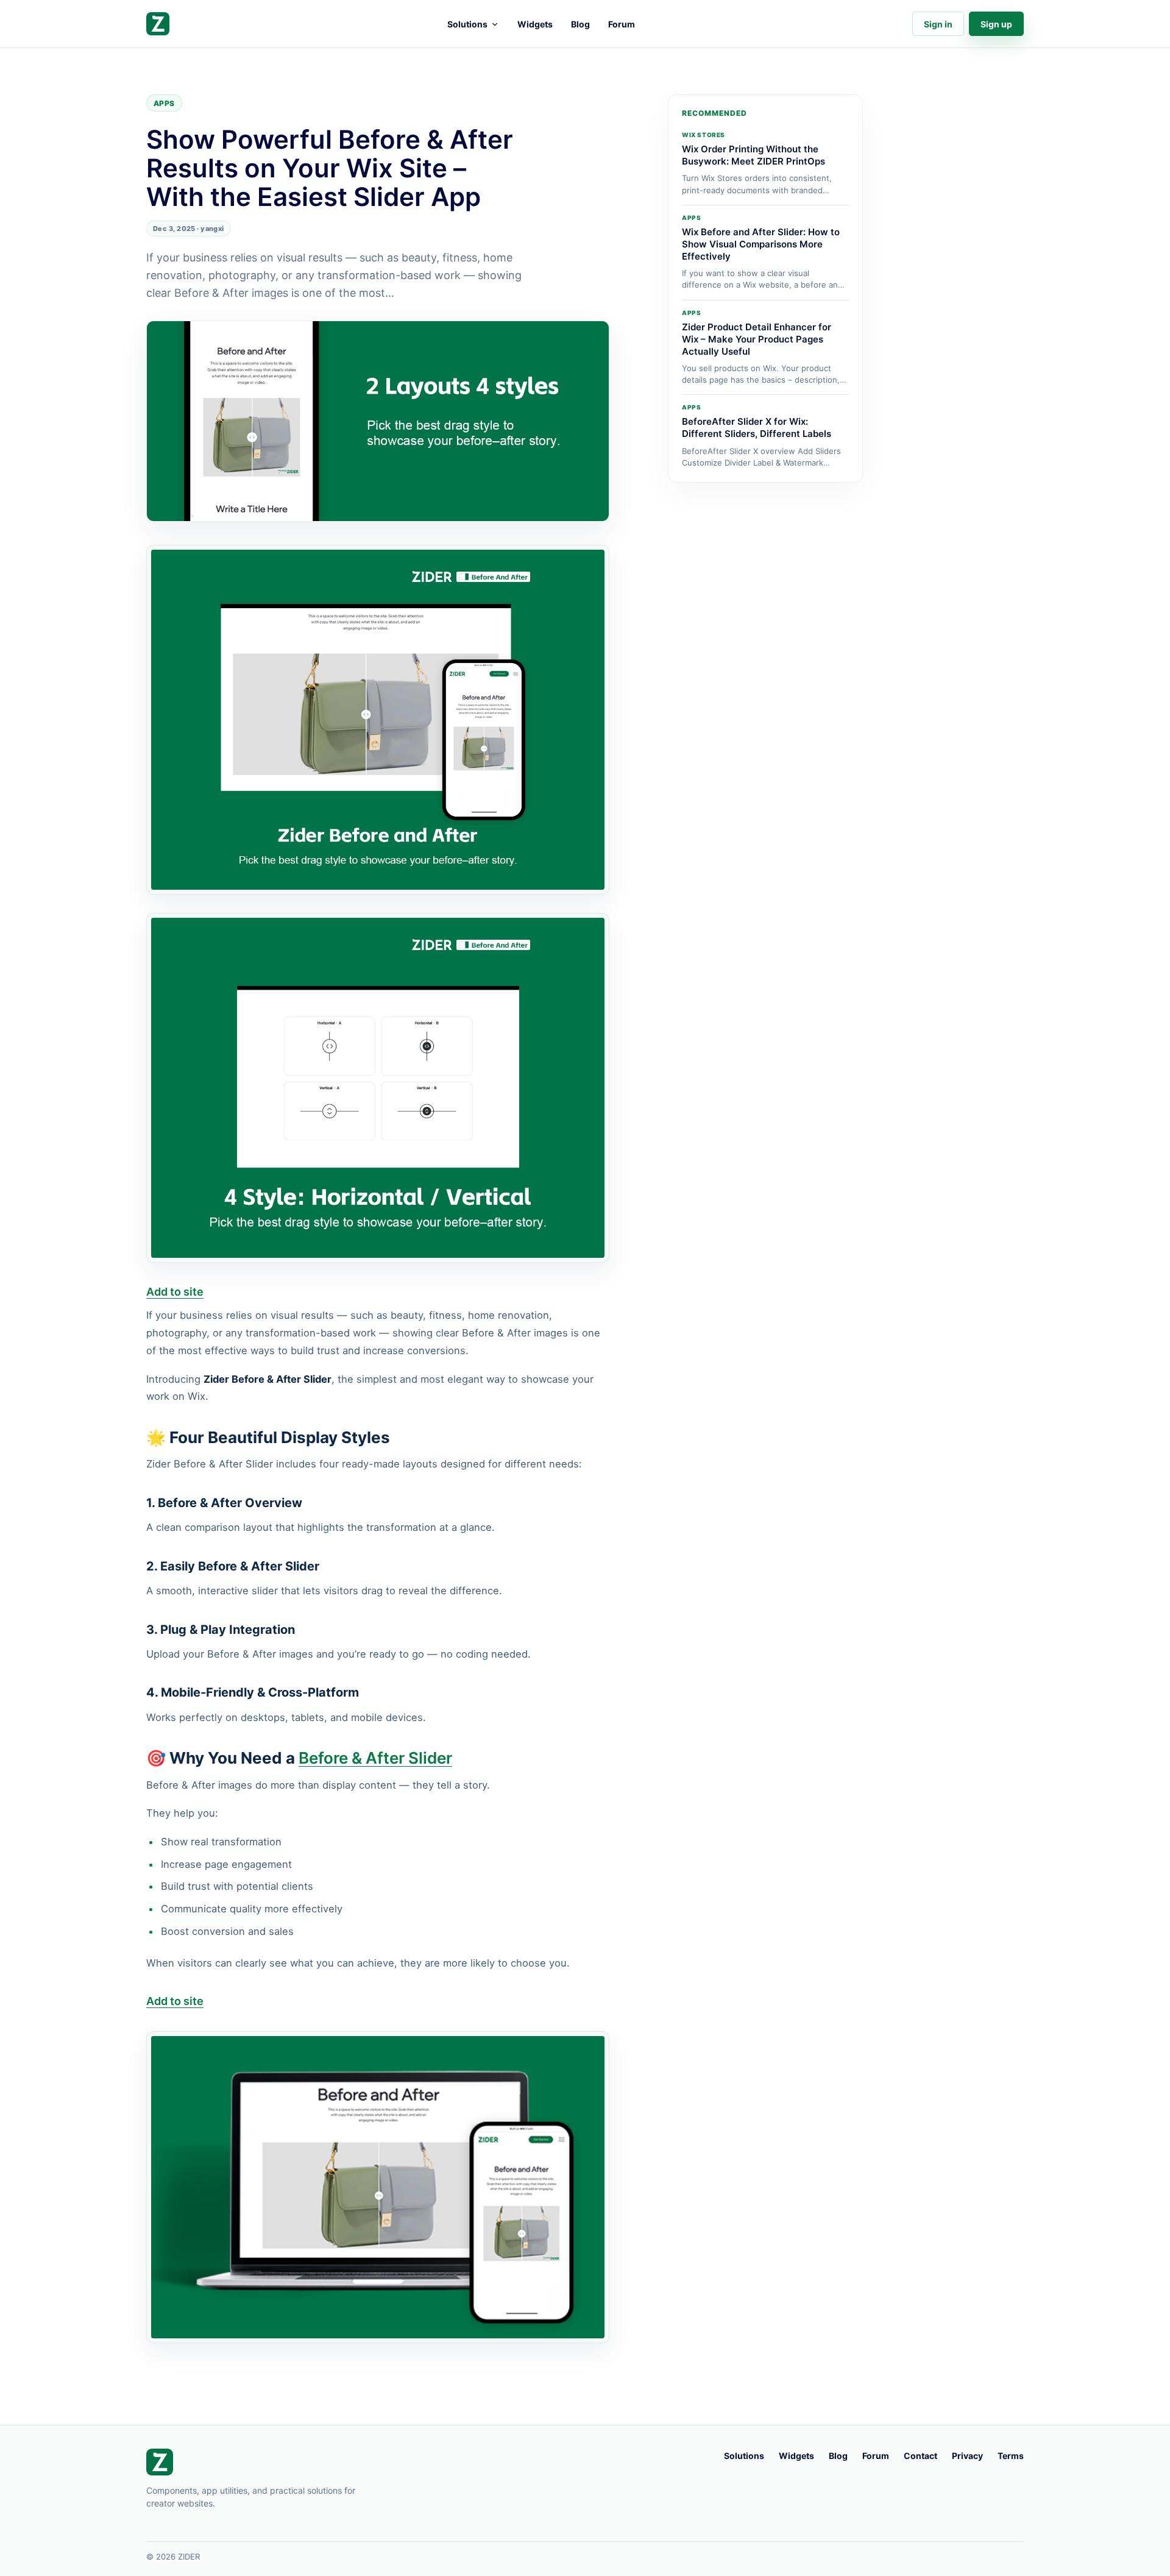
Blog (580, 24)
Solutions (467, 24)
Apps (164, 103)
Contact (920, 2456)
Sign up (996, 24)
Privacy (967, 2456)
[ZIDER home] (158, 24)
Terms (1011, 2456)
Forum (622, 24)
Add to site (175, 1292)
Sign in (938, 24)
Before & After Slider (375, 1758)
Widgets (535, 24)
